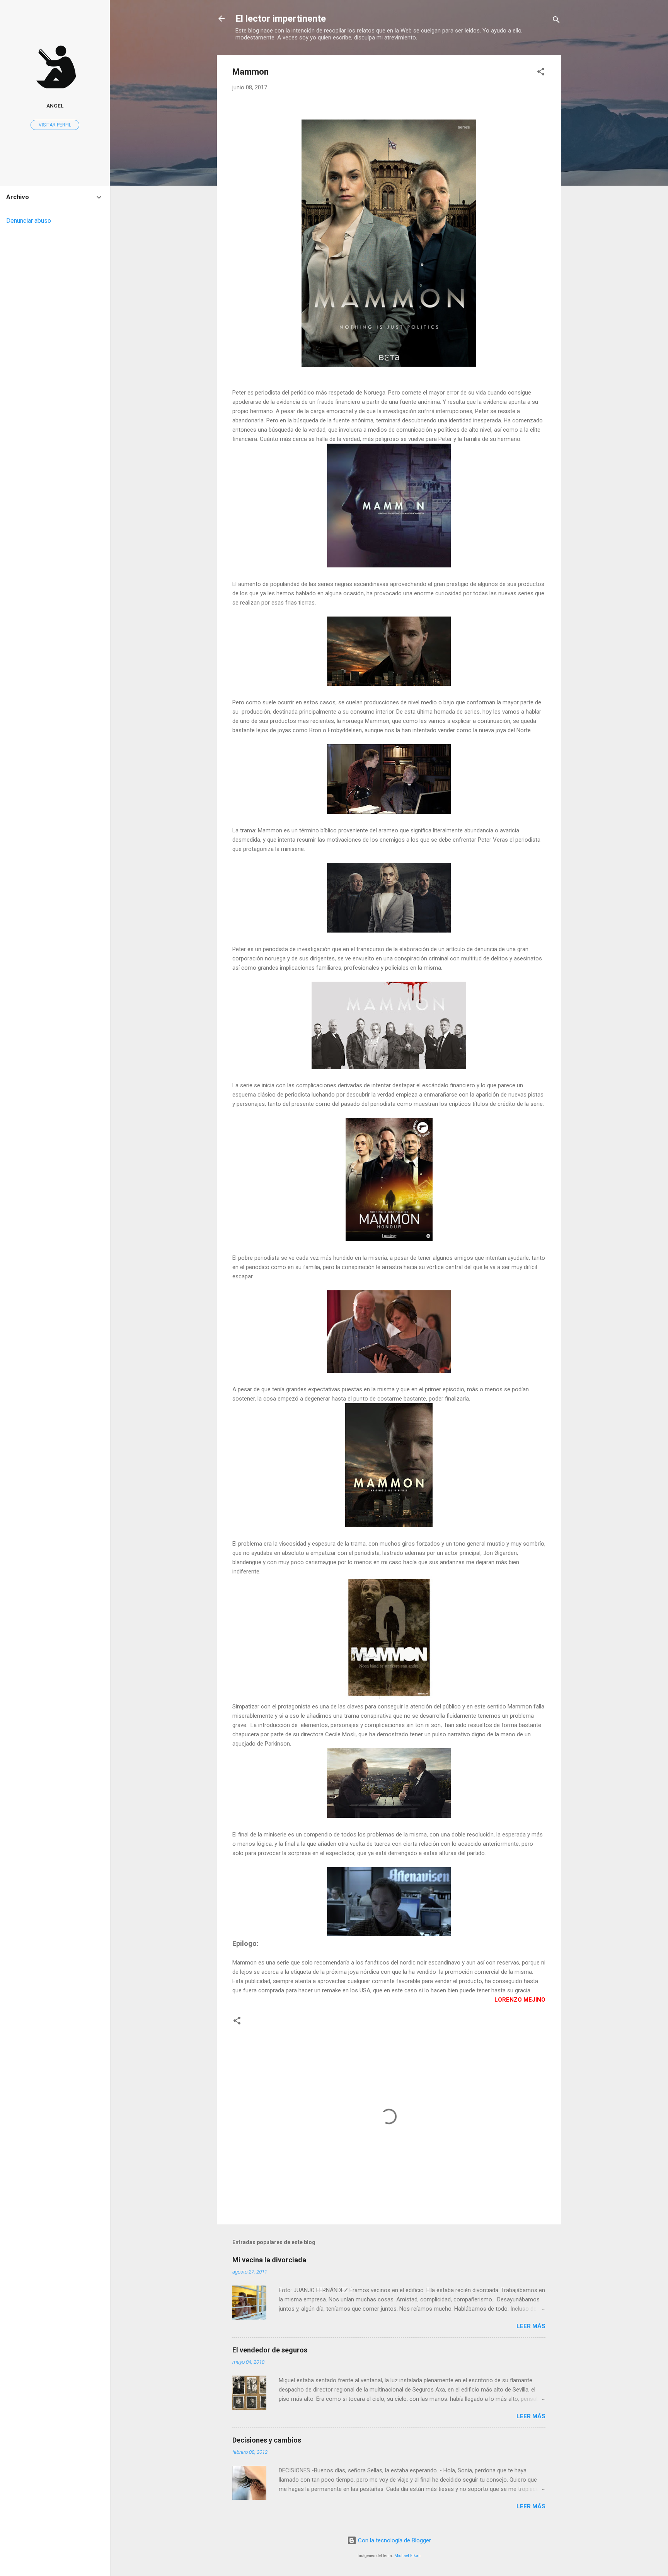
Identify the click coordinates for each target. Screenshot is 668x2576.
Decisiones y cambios (267, 2440)
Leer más (531, 2326)
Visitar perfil (55, 125)
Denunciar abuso (29, 221)
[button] (541, 73)
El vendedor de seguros (270, 2350)
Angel (55, 106)
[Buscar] (556, 21)
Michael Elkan (407, 2556)
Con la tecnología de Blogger (394, 2540)
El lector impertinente (281, 19)
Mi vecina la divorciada (269, 2260)
